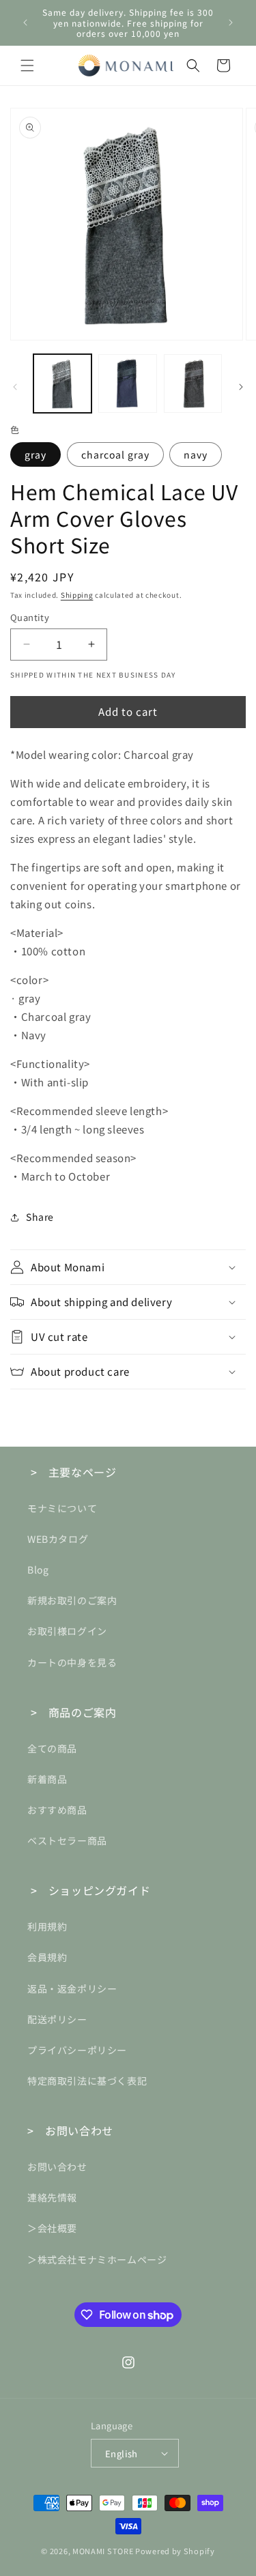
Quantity (30, 617)
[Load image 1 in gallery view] (62, 383)
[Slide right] (241, 387)
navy (196, 454)
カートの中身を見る (72, 1662)
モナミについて (62, 1508)
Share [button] (40, 1217)
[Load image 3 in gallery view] (193, 383)
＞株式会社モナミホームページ (97, 2259)
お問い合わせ (57, 2167)
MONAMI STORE (103, 2551)
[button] (27, 66)
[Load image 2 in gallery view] (127, 383)
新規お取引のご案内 (72, 1600)
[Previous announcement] (25, 23)
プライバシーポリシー (77, 2050)
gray (35, 454)
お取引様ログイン (67, 1631)
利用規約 (47, 1926)
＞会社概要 (52, 2228)
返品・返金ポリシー (72, 1988)
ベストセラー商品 (67, 1840)
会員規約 (47, 1957)
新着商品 (47, 1779)
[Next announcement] (231, 23)
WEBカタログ (58, 1539)
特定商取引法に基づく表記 (87, 2081)
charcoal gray (115, 454)
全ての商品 (52, 1748)
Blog (38, 1569)
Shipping (77, 595)
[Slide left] (15, 387)
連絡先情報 (52, 2197)
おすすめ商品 (57, 1810)
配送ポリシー (57, 2019)
